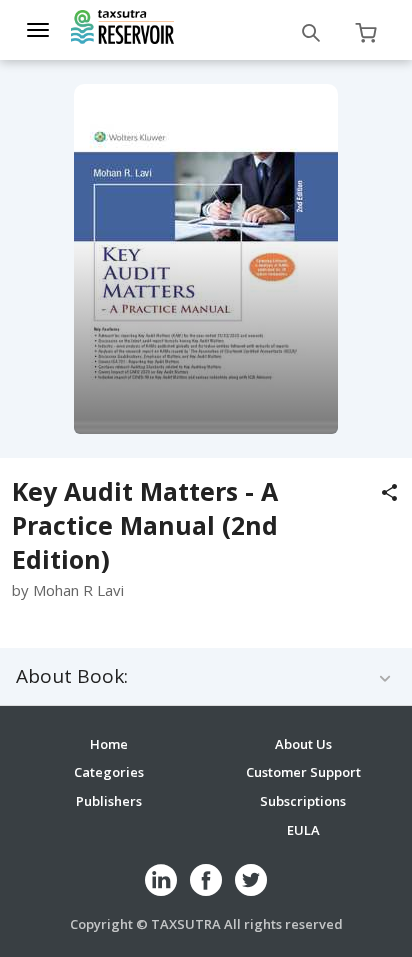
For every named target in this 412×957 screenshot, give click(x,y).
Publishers (109, 801)
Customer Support (303, 772)
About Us (303, 744)
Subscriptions (303, 801)
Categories (109, 772)
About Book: (72, 676)
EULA (303, 830)
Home (109, 744)
